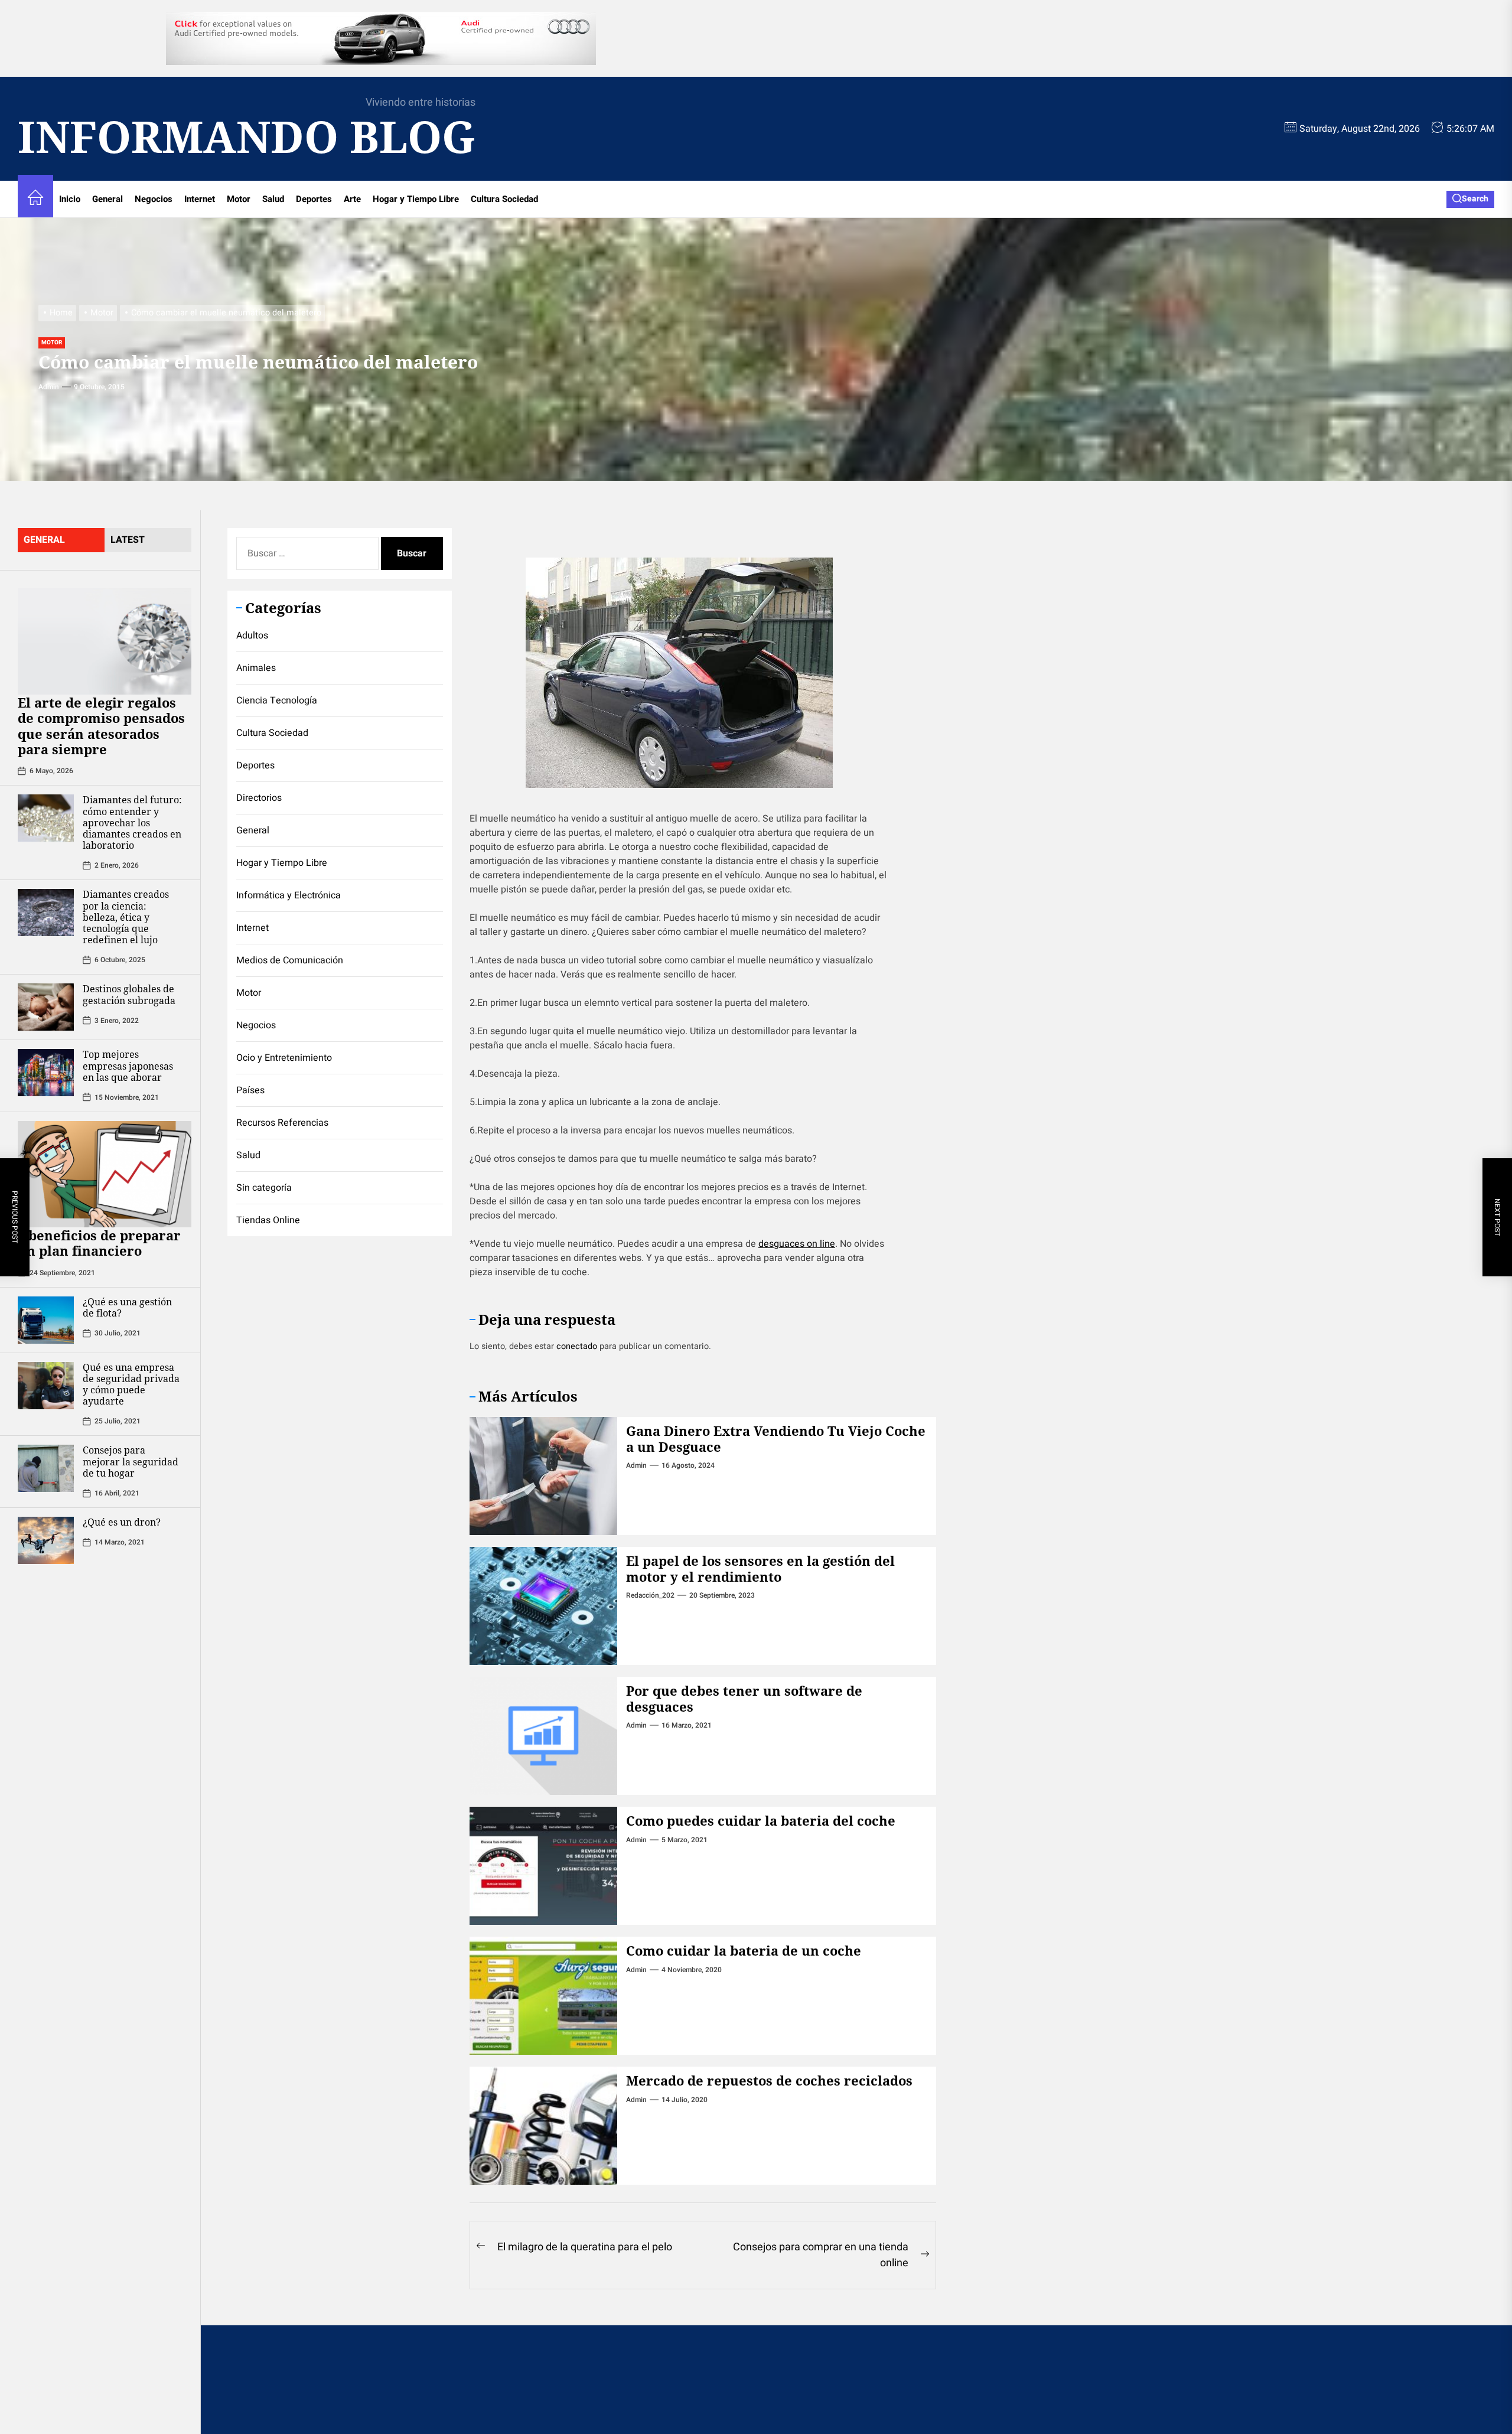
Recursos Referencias (282, 1123)
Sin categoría (264, 1188)
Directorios (259, 798)
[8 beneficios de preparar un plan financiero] (105, 1174)
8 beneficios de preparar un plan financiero (99, 1243)
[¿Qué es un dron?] (46, 1540)
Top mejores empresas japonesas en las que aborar (128, 1066)
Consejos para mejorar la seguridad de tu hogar (131, 1461)
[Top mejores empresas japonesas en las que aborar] (46, 1073)
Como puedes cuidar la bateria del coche (761, 1820)
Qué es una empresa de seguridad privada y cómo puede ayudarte (131, 1384)
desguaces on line (797, 1244)
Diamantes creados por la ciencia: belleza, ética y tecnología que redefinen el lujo (126, 917)
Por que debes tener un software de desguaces (744, 1698)
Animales (256, 668)
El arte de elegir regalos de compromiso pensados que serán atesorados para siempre (101, 726)
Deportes (314, 199)
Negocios (154, 199)
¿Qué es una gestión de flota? (127, 1307)
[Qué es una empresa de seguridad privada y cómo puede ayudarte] (46, 1386)
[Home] (35, 199)
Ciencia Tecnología (277, 700)
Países (250, 1090)
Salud (273, 199)
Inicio (70, 199)
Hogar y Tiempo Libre (416, 199)
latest (128, 540)
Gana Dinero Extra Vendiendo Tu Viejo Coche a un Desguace (776, 1438)
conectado (577, 1346)
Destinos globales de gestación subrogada (129, 994)
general (44, 540)
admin (49, 387)
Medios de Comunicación (290, 960)
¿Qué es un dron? (122, 1522)
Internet (200, 199)
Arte (352, 199)
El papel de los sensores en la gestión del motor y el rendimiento (760, 1568)
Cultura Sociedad (504, 199)
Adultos (252, 636)
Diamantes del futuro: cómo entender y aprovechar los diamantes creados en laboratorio (132, 822)
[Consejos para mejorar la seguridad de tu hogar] (46, 1468)
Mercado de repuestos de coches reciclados (769, 2080)
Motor (239, 199)
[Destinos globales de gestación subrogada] (46, 1007)
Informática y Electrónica (289, 895)
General (107, 199)
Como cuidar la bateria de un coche (744, 1950)
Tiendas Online (268, 1220)
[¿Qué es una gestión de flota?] (46, 1320)
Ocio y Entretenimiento (284, 1058)
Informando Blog (247, 137)
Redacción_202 (650, 1595)
